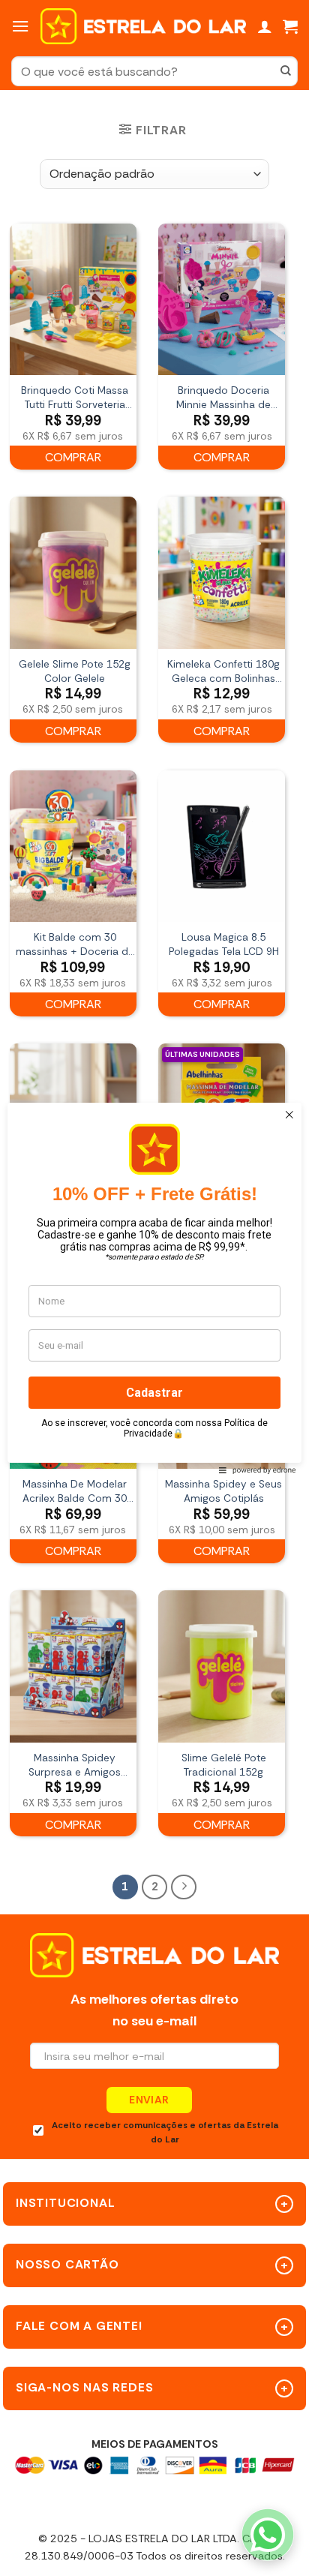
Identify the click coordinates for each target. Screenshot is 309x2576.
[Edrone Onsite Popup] (154, 1288)
